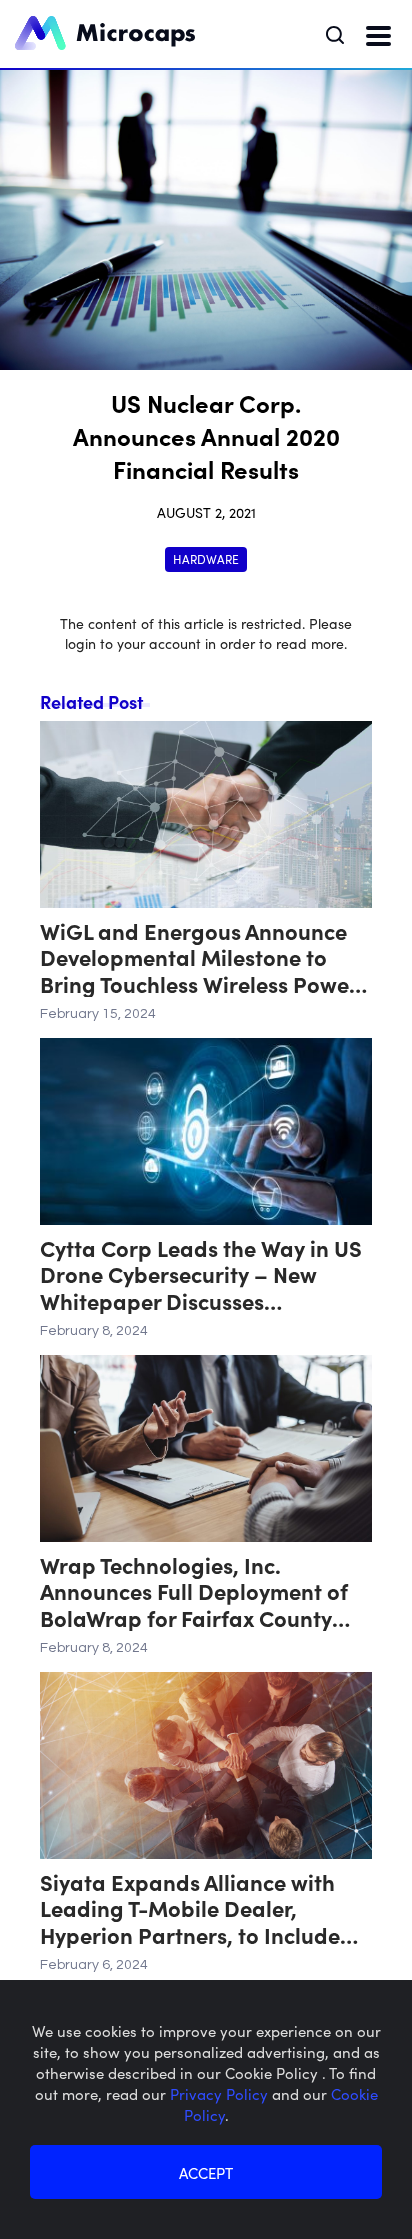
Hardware (206, 558)
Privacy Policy (221, 2093)
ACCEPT (206, 2172)
